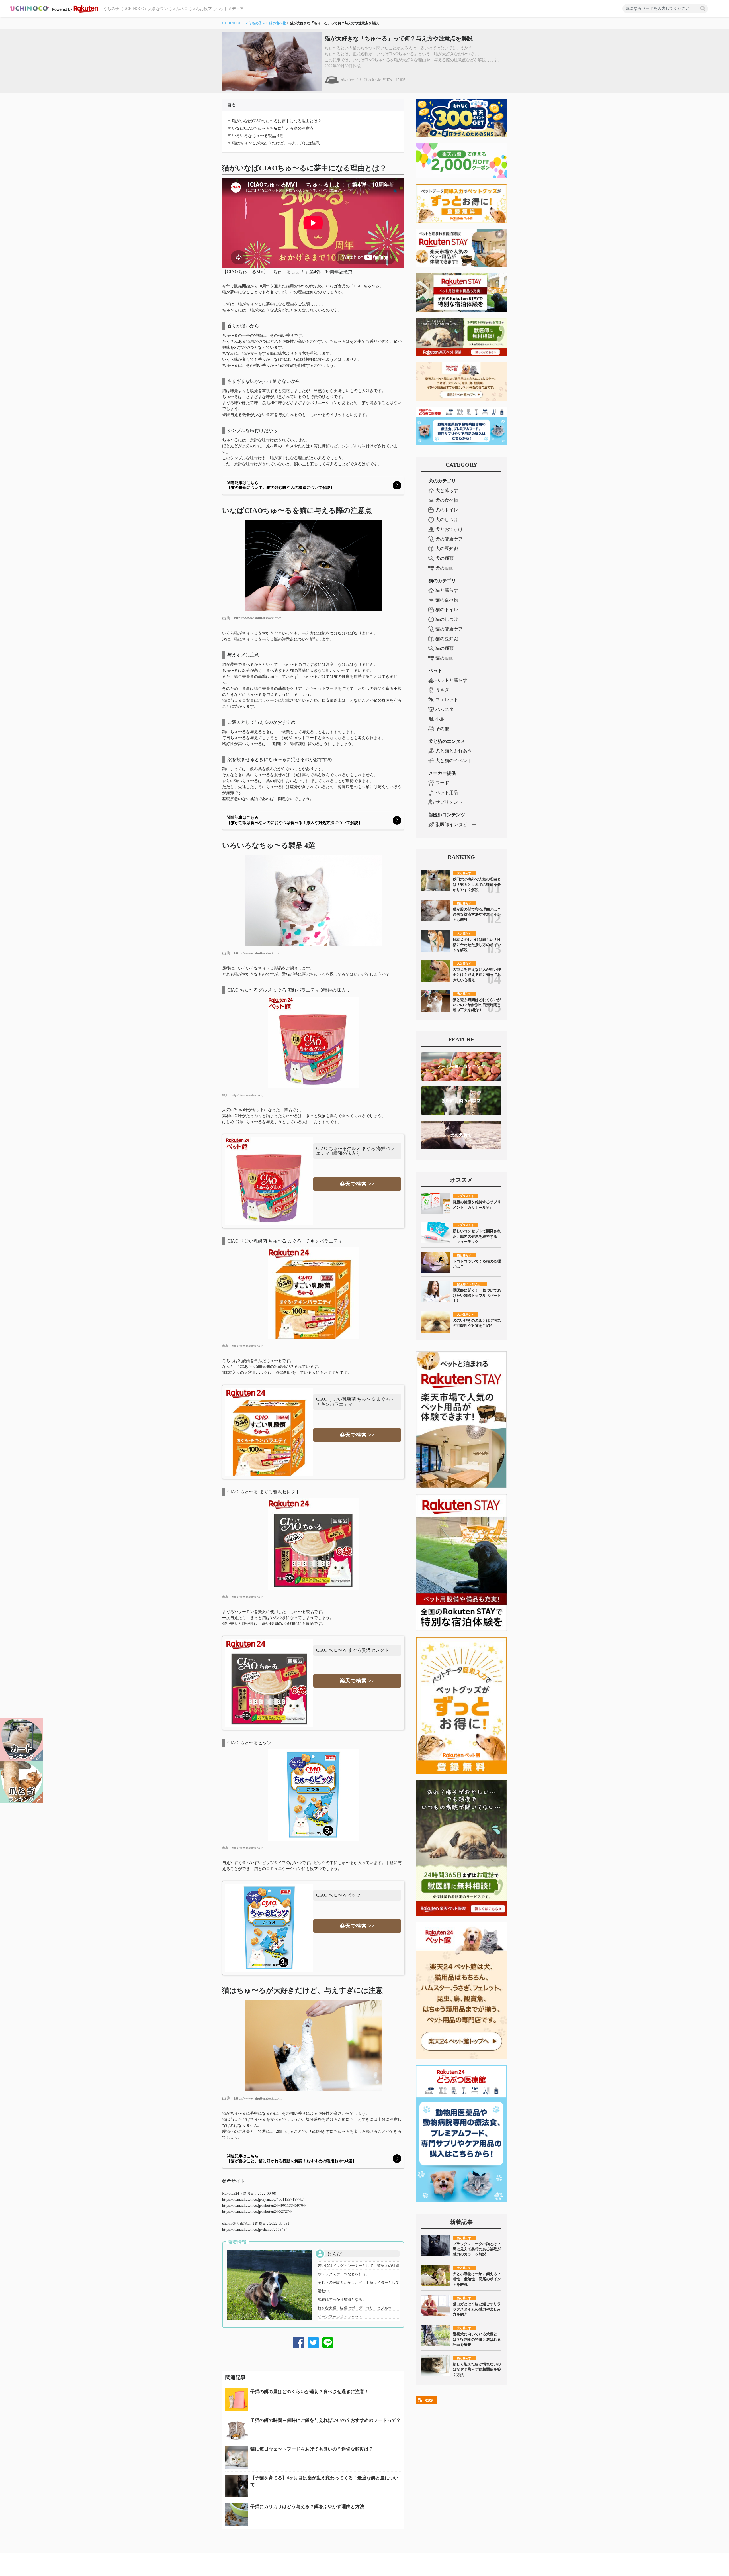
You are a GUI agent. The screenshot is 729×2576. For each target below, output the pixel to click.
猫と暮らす (447, 590)
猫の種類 (445, 648)
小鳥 (440, 719)
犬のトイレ (447, 510)
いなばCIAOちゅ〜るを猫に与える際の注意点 (273, 128)
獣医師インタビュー (456, 824)
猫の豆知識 (447, 639)
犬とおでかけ (449, 529)
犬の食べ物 (447, 500)
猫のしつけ (447, 619)
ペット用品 (447, 793)
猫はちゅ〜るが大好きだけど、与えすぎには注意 (276, 143)
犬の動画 (445, 568)
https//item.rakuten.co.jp (247, 1095)
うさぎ (442, 690)
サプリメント (449, 802)
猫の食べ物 (278, 23)
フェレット (447, 700)
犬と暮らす (447, 490)
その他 (442, 729)
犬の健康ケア (449, 539)
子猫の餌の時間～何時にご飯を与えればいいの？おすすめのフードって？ (325, 2420)
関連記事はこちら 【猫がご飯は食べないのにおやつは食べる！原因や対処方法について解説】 (294, 820)
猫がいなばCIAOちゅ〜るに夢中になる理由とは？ (277, 121)
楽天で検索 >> (357, 1184)
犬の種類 (445, 558)
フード (442, 783)
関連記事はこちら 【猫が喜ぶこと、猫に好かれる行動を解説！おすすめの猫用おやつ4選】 (291, 2159)
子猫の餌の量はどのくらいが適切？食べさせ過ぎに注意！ (310, 2392)
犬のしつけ (447, 520)
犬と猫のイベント (454, 761)
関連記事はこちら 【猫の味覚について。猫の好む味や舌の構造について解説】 (280, 485)
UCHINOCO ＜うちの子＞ (244, 23)
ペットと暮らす (451, 680)
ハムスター (447, 709)
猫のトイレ (447, 610)
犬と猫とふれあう (454, 751)
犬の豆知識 (447, 549)
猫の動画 (445, 658)
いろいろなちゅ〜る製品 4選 (258, 136)
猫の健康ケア (449, 629)
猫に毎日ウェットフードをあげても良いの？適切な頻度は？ (312, 2449)
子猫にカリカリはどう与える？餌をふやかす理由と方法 (307, 2507)
